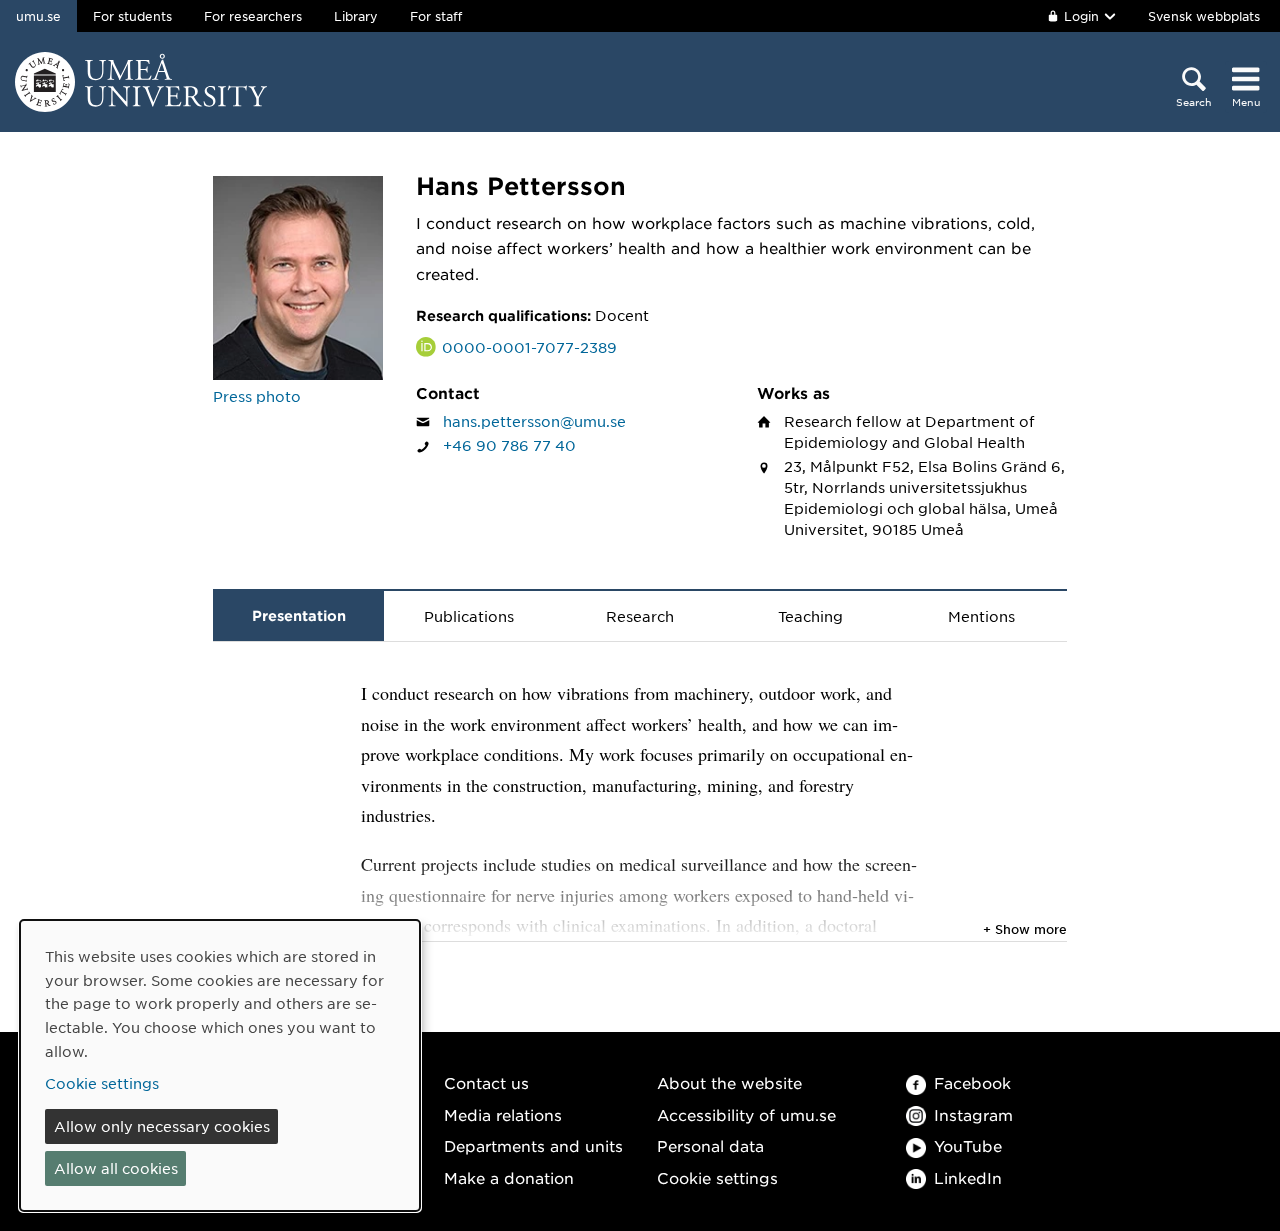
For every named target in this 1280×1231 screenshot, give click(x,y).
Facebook (972, 1082)
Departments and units (533, 1145)
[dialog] (220, 1065)
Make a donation (509, 1177)
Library (356, 16)
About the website (729, 1082)
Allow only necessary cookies (162, 1126)
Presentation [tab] (299, 615)
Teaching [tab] (810, 616)
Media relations (503, 1114)
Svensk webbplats (1204, 16)
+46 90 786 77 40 (509, 445)
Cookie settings (717, 1177)
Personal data (710, 1145)
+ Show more (1025, 929)
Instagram (973, 1114)
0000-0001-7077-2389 (529, 347)
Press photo (257, 396)
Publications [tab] (469, 616)
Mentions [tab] (981, 616)
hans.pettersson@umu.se (534, 421)
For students (132, 16)
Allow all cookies (116, 1168)
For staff (436, 16)
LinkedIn (968, 1177)
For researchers (253, 16)
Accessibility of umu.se (746, 1114)
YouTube (968, 1145)
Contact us (486, 1082)
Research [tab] (640, 616)
